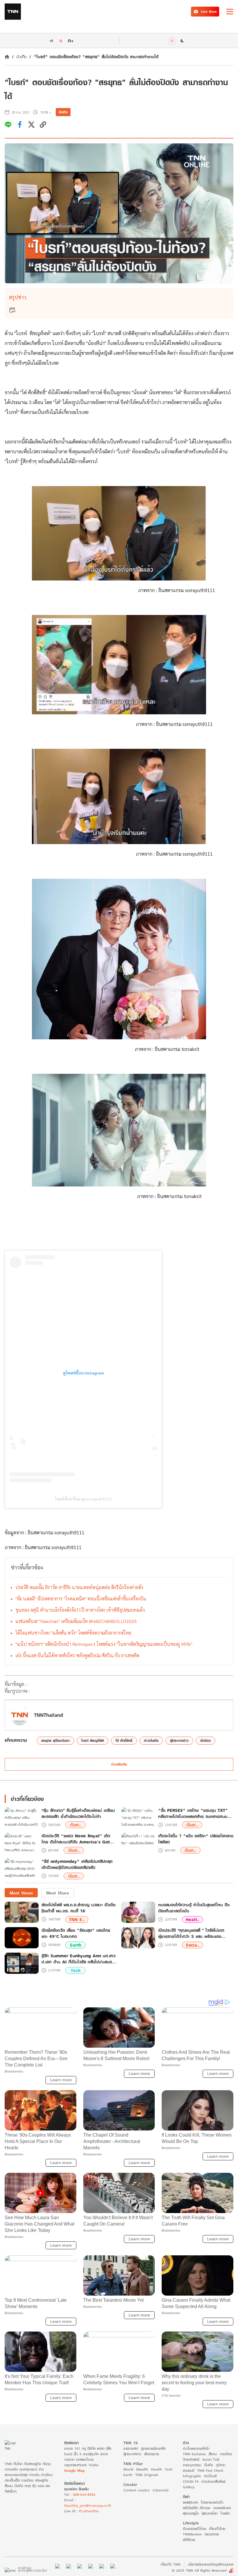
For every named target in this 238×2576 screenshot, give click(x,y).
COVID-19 (191, 2481)
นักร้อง (205, 1740)
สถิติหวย (189, 2540)
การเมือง (226, 2454)
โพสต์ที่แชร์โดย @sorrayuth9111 (83, 1499)
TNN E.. (77, 1919)
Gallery (189, 2487)
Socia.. (193, 1945)
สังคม (213, 2454)
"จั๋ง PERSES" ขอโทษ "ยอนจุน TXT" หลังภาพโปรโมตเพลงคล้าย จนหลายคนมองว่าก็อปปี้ (195, 1814)
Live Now (209, 11)
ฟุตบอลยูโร (191, 2513)
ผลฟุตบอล (190, 2502)
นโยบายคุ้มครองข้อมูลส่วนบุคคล (211, 2564)
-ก (51, 41)
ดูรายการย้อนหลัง (153, 2448)
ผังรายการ (152, 2454)
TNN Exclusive (194, 2454)
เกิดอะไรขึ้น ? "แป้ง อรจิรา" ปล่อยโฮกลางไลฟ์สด (196, 1839)
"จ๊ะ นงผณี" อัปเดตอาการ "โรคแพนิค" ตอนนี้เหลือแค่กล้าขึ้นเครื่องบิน (81, 1599)
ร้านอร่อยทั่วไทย (194, 2529)
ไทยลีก (225, 2513)
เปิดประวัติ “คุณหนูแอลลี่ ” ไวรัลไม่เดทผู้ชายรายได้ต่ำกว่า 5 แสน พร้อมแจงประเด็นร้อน (191, 1933)
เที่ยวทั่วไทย (217, 2529)
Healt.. (193, 1919)
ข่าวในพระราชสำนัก (196, 2448)
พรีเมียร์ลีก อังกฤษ (196, 2508)
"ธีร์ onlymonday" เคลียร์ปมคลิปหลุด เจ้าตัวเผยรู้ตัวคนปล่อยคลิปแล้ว (77, 1865)
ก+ (71, 40)
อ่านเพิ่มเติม (119, 1764)
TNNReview (192, 2534)
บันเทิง (21, 57)
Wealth (142, 2469)
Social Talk (211, 2459)
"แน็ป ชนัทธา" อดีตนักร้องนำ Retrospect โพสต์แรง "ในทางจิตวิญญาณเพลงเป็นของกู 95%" (104, 1644)
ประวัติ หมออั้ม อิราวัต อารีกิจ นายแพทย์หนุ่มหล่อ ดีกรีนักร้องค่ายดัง (79, 1587)
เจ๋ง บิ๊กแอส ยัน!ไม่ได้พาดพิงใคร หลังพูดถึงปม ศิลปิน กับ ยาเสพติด (77, 1655)
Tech (76, 1970)
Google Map (74, 2470)
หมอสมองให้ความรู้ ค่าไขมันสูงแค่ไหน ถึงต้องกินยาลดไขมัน (194, 1908)
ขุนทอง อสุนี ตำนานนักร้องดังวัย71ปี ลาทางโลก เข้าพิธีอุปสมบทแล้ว (80, 1610)
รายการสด (131, 2448)
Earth (76, 1945)
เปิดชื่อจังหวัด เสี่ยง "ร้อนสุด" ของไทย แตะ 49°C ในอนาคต (76, 1933)
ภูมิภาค (221, 2465)
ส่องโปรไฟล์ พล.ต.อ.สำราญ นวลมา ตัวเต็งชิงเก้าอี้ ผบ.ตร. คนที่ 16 (79, 1908)
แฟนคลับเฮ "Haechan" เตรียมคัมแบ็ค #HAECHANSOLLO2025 (76, 1621)
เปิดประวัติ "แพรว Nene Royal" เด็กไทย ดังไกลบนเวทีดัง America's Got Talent (76, 1839)
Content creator (137, 2490)
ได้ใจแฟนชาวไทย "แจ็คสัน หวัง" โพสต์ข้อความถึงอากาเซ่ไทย (73, 1633)
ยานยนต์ (189, 2470)
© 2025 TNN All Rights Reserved (199, 2570)
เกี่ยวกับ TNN (171, 2564)
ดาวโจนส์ (210, 2476)
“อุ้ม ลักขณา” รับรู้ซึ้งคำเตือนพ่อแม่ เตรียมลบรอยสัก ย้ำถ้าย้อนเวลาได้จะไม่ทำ (78, 1814)
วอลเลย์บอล (222, 2508)
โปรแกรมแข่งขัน (212, 2502)
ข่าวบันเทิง (151, 1740)
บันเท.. (76, 1825)
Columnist (161, 2490)
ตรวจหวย (212, 2534)
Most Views (21, 1893)
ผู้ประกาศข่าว (179, 1740)
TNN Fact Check (210, 2470)
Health (156, 2469)
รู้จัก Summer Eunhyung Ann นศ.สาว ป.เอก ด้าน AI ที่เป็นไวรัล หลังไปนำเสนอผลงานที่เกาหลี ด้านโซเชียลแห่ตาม (79, 1959)
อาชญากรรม (192, 2465)
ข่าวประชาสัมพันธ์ (213, 2481)
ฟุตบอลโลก (210, 2513)
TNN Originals (147, 2475)
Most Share (58, 1893)
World (128, 2469)
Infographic (192, 2476)
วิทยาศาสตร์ (191, 2459)
